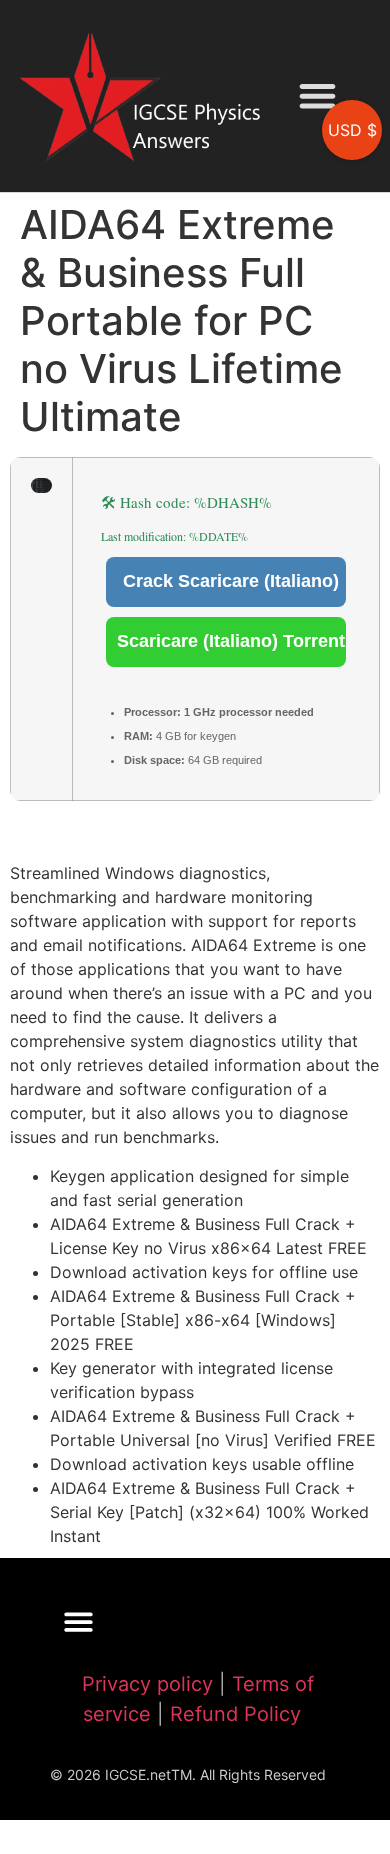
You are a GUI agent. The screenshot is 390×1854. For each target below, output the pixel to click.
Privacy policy (147, 1684)
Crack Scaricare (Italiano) (231, 581)
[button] (317, 96)
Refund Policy (235, 1714)
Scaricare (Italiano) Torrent (231, 641)
